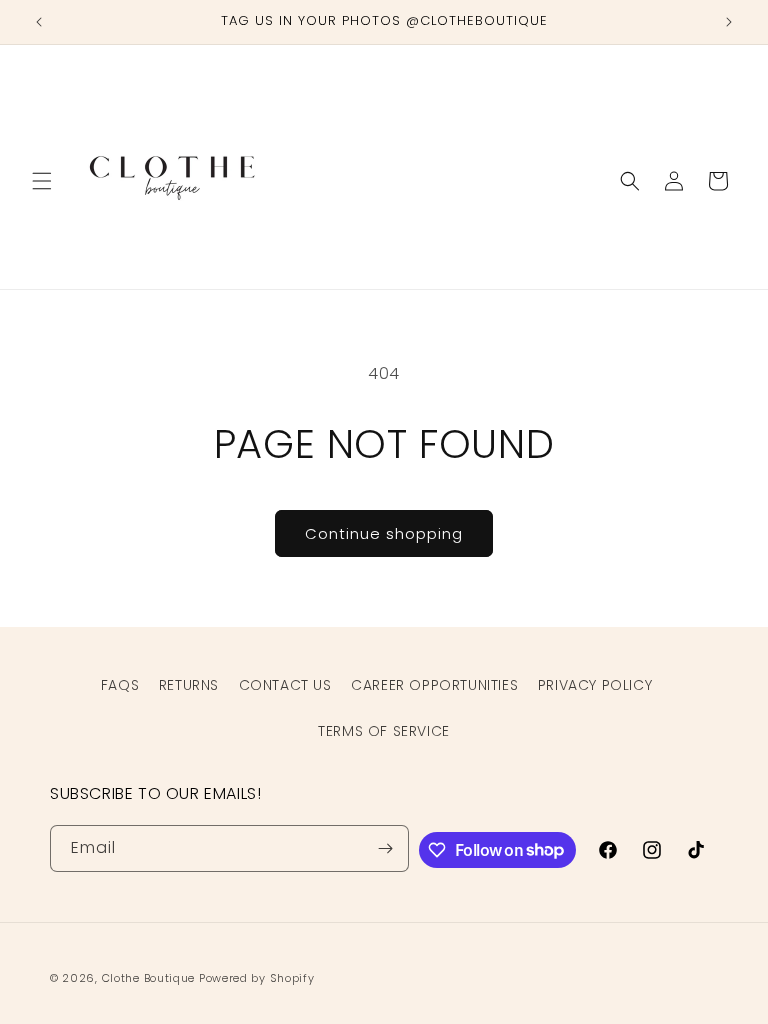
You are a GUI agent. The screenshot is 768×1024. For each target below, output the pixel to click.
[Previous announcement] (39, 22)
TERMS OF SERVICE (384, 731)
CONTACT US (285, 685)
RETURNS (189, 685)
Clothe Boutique (149, 978)
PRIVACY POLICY (595, 685)
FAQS (120, 685)
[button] (42, 181)
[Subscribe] (386, 848)
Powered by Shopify (257, 978)
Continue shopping (384, 533)
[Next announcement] (729, 22)
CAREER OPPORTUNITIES (434, 685)
